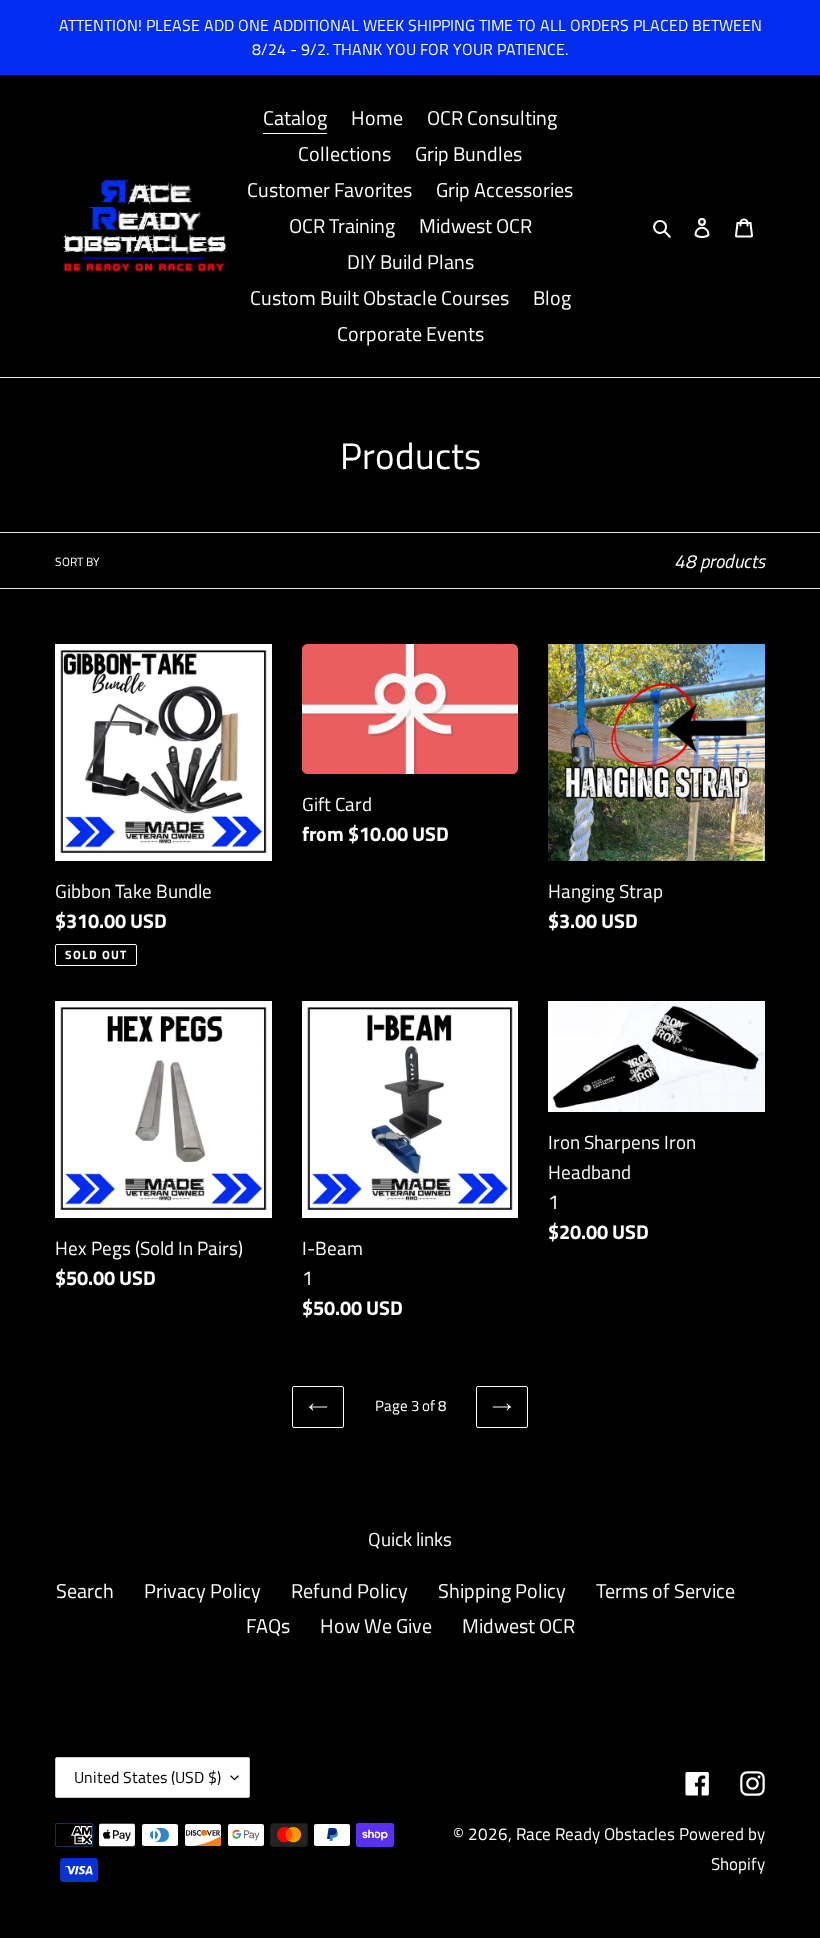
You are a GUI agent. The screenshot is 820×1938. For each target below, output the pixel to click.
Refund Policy (349, 1590)
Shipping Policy (502, 1590)
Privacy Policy (202, 1590)
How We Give (376, 1625)
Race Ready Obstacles (595, 1834)
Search (85, 1590)
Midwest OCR (518, 1625)
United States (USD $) (147, 1777)
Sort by (77, 562)
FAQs (268, 1625)
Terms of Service (665, 1590)
